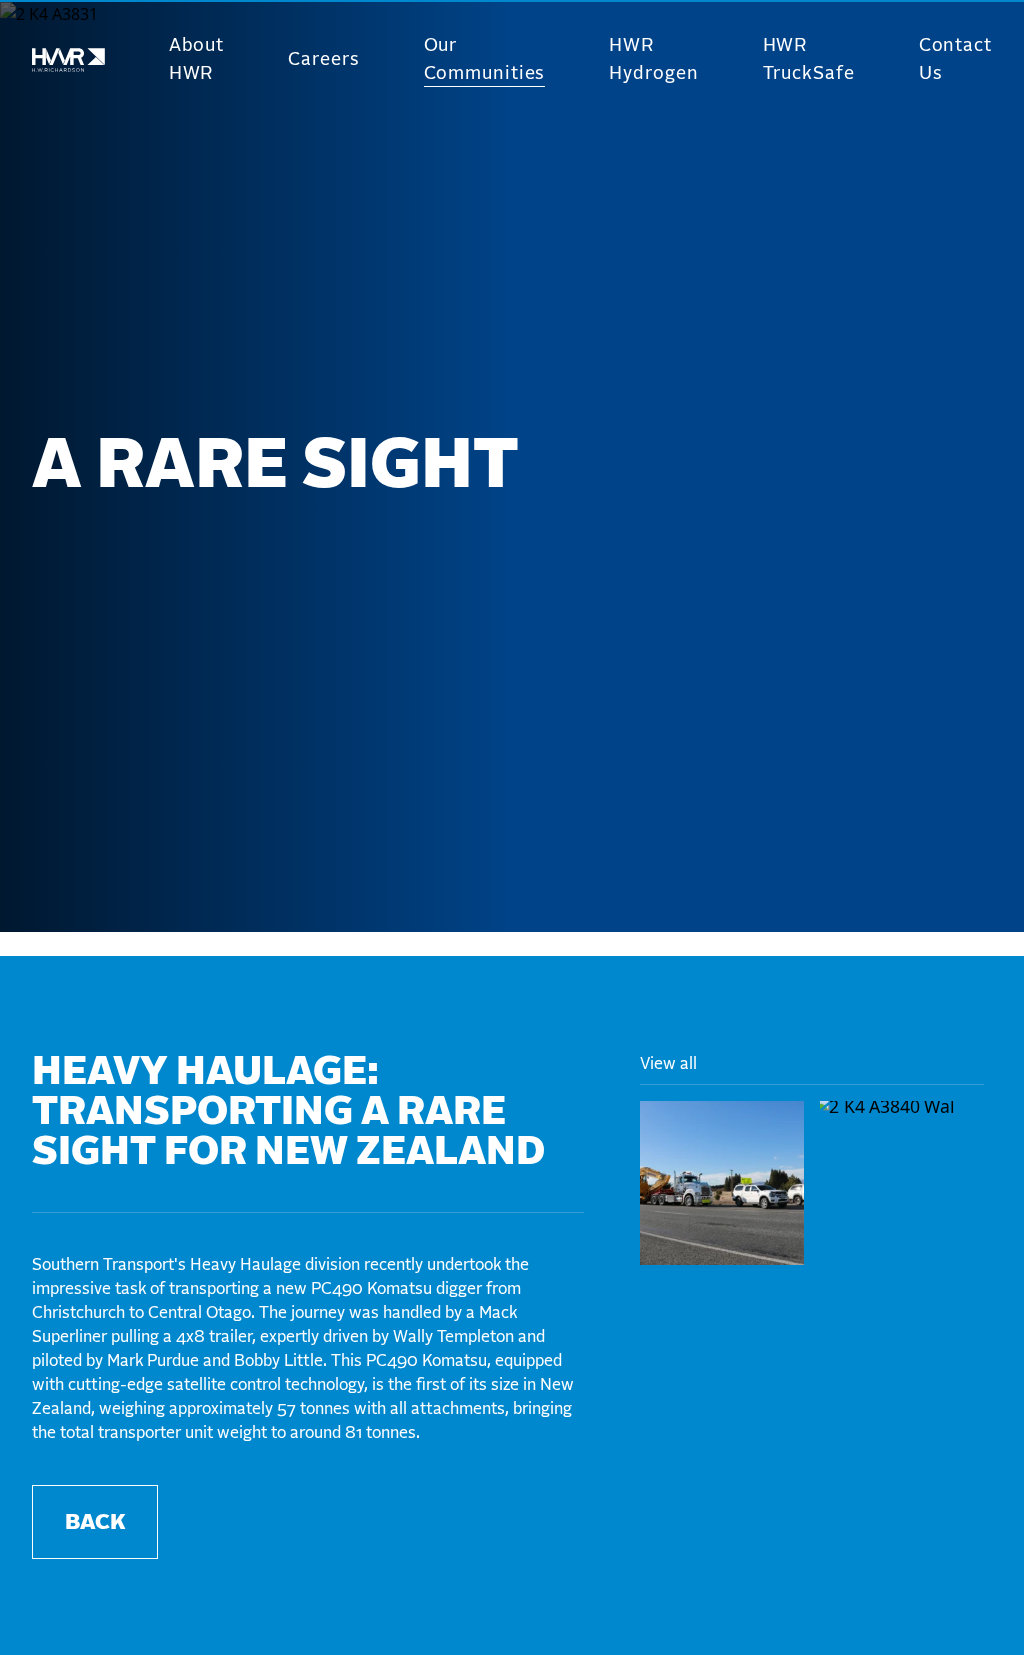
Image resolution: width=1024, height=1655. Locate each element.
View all (668, 1064)
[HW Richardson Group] (68, 60)
